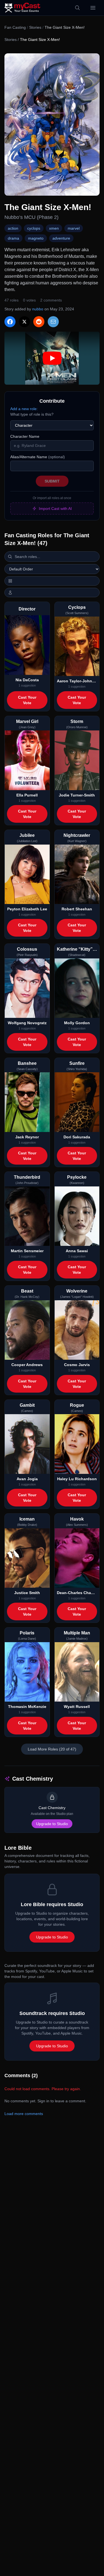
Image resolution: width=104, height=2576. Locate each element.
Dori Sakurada (77, 1137)
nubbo (38, 309)
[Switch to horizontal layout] (52, 581)
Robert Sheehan (77, 909)
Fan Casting (15, 27)
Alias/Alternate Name (38, 457)
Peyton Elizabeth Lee (27, 909)
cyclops (34, 228)
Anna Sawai (77, 1251)
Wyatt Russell (77, 1707)
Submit (52, 481)
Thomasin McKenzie (27, 1707)
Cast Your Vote (27, 700)
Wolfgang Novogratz (27, 1023)
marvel (74, 228)
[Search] (77, 8)
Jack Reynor (27, 1137)
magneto (36, 238)
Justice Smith (27, 1593)
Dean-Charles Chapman (77, 1593)
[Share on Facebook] (10, 322)
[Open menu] (93, 8)
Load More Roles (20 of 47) (52, 1749)
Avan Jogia (27, 1479)
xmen (54, 228)
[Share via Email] (53, 322)
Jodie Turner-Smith (77, 795)
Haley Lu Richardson (77, 1479)
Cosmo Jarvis (77, 1365)
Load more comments (24, 2114)
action (13, 228)
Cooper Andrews (27, 1365)
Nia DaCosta (27, 680)
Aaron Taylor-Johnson (77, 681)
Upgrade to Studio (52, 1824)
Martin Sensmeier (27, 1251)
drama (13, 238)
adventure (61, 238)
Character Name (25, 436)
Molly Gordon (77, 1023)
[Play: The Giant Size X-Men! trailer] (52, 358)
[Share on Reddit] (39, 322)
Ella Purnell (27, 795)
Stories (35, 27)
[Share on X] (24, 322)
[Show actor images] (52, 593)
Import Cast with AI (55, 509)
